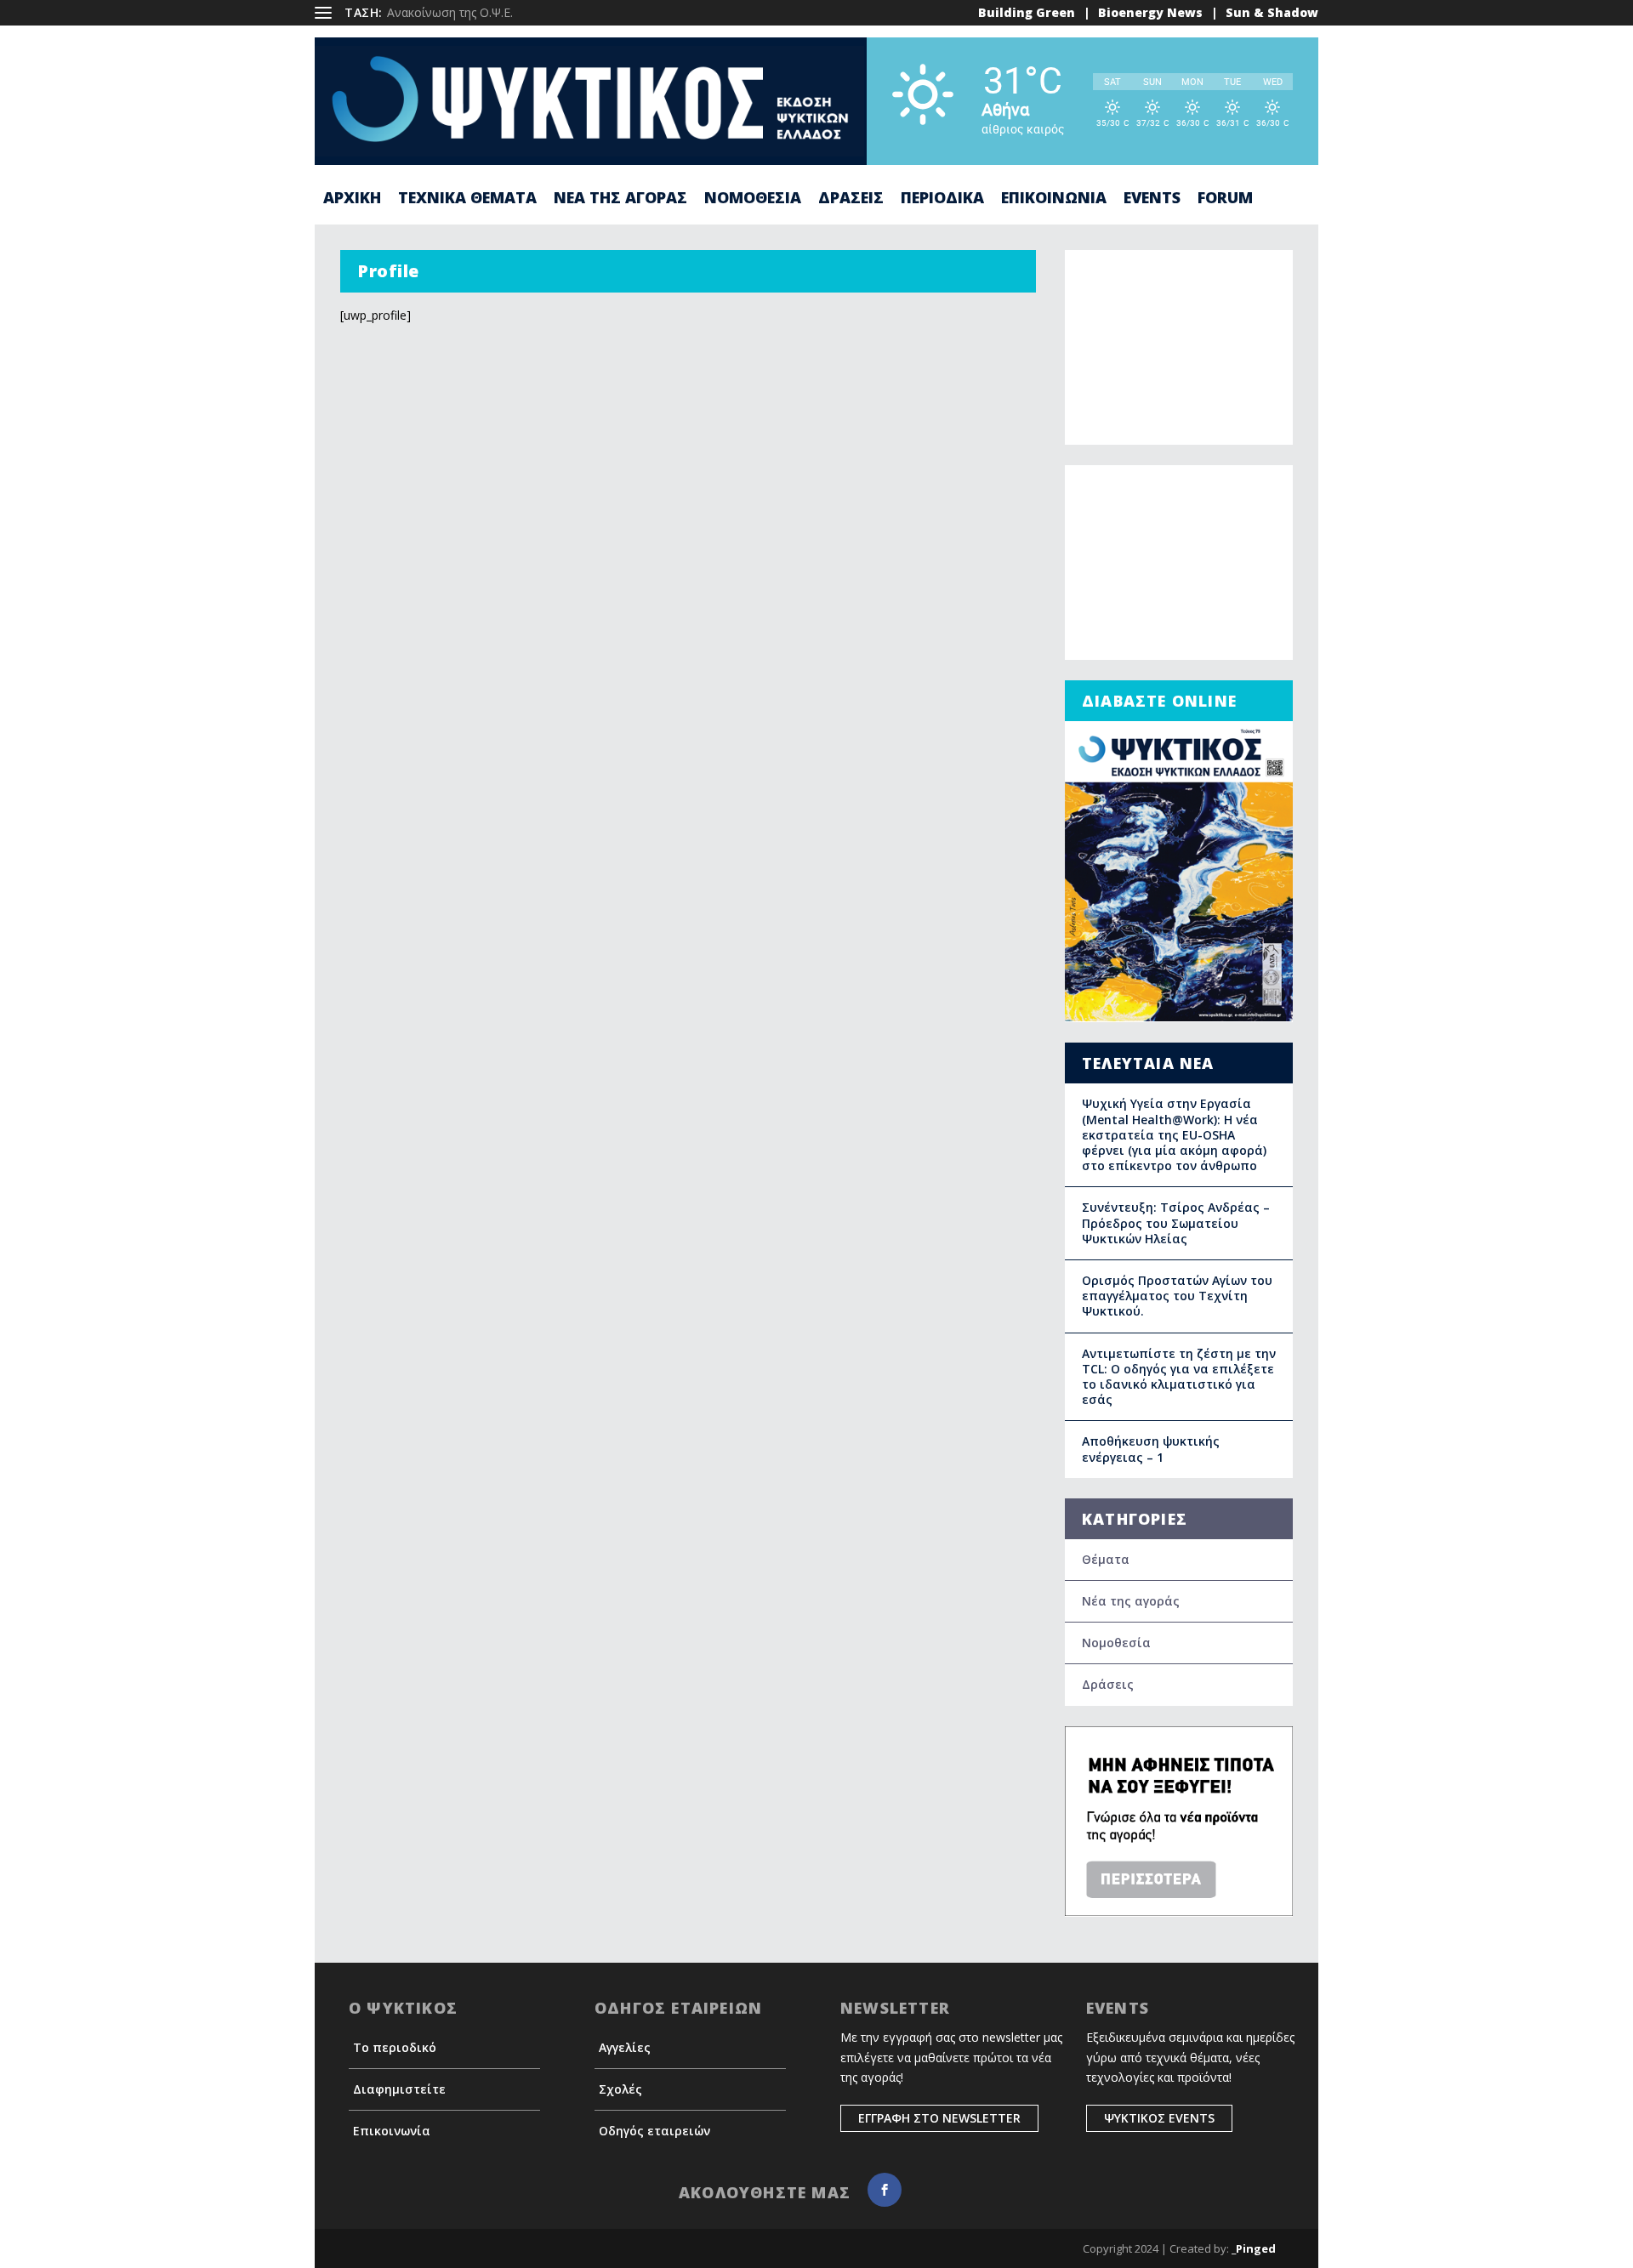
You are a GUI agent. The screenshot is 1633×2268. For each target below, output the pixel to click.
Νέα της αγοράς (1131, 1601)
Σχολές (620, 2089)
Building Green (1027, 12)
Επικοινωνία (392, 2131)
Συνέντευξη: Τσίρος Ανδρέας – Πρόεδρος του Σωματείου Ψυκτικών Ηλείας (1176, 1222)
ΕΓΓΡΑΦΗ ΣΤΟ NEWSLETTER (939, 2118)
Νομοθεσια (753, 199)
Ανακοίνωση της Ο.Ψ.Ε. (450, 12)
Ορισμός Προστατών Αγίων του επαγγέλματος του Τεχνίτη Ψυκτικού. (1177, 1296)
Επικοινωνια (1054, 199)
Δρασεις (851, 199)
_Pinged (1254, 2248)
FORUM (1225, 199)
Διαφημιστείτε (399, 2089)
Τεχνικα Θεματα (467, 199)
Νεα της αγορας (620, 199)
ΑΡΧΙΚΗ (352, 199)
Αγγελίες (625, 2047)
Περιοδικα (942, 199)
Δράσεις (1108, 1684)
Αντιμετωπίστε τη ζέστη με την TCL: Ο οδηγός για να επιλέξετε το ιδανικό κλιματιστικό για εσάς (1179, 1377)
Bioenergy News (1150, 12)
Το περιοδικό (395, 2047)
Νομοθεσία (1116, 1643)
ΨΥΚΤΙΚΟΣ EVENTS (1159, 2118)
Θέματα (1106, 1559)
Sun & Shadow (1272, 12)
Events (1152, 199)
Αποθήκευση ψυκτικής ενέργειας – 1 (1151, 1449)
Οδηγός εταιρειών (654, 2131)
